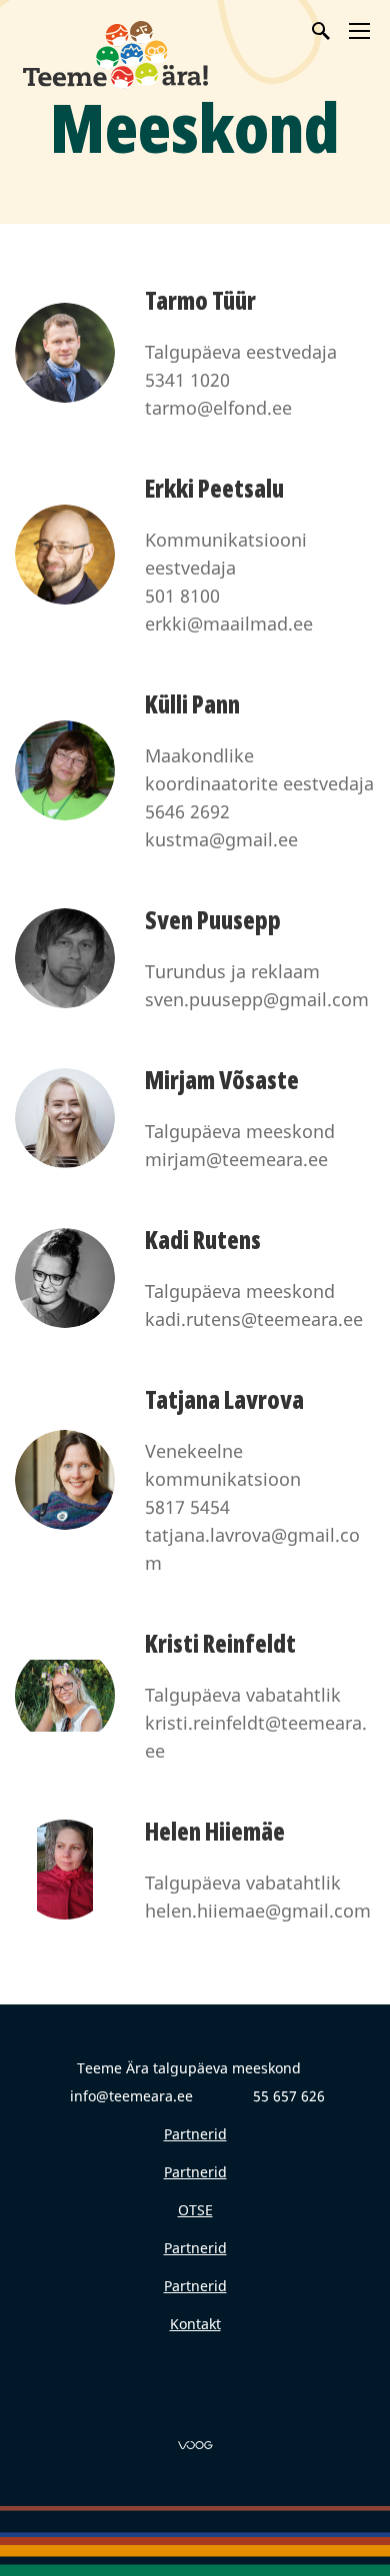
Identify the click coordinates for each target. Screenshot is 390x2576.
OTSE (195, 2210)
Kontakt (195, 2324)
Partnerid (195, 2134)
